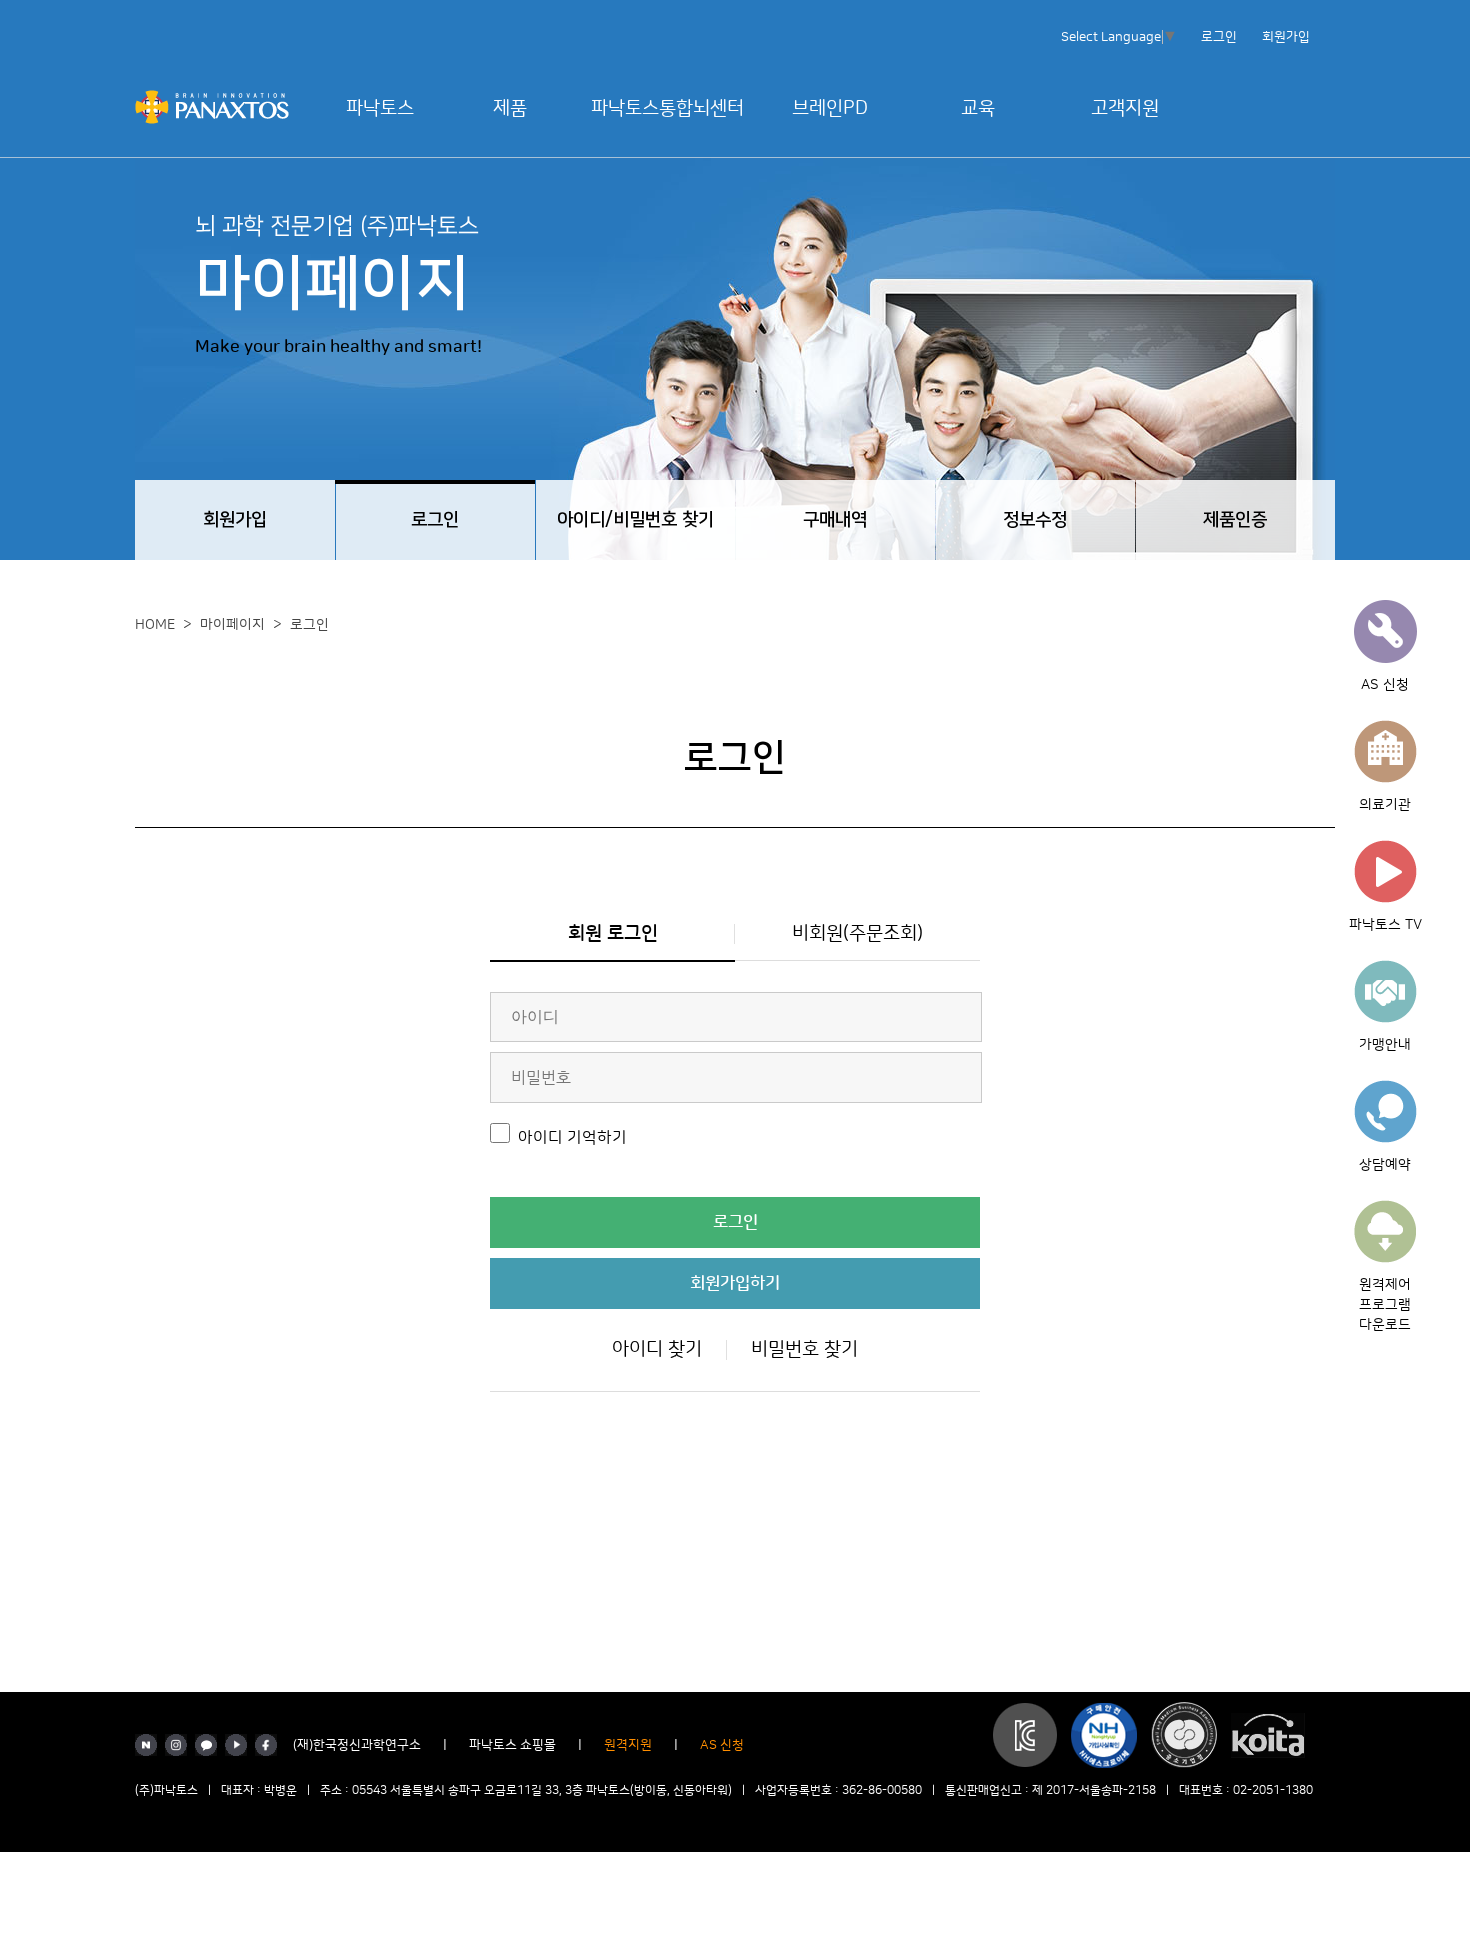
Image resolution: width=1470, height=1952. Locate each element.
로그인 (1219, 37)
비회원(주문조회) (857, 933)
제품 (510, 108)
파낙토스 (380, 108)
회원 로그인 (613, 933)
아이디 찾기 (657, 1349)
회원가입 (1286, 37)
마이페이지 (232, 625)
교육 (978, 108)
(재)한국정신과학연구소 (357, 1745)
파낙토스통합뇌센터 (667, 108)
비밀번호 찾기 (804, 1349)
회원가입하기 (735, 1283)
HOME (155, 625)
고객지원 (1125, 108)
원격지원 (628, 1745)
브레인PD (830, 108)
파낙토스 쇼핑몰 (512, 1745)
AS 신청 (722, 1745)
